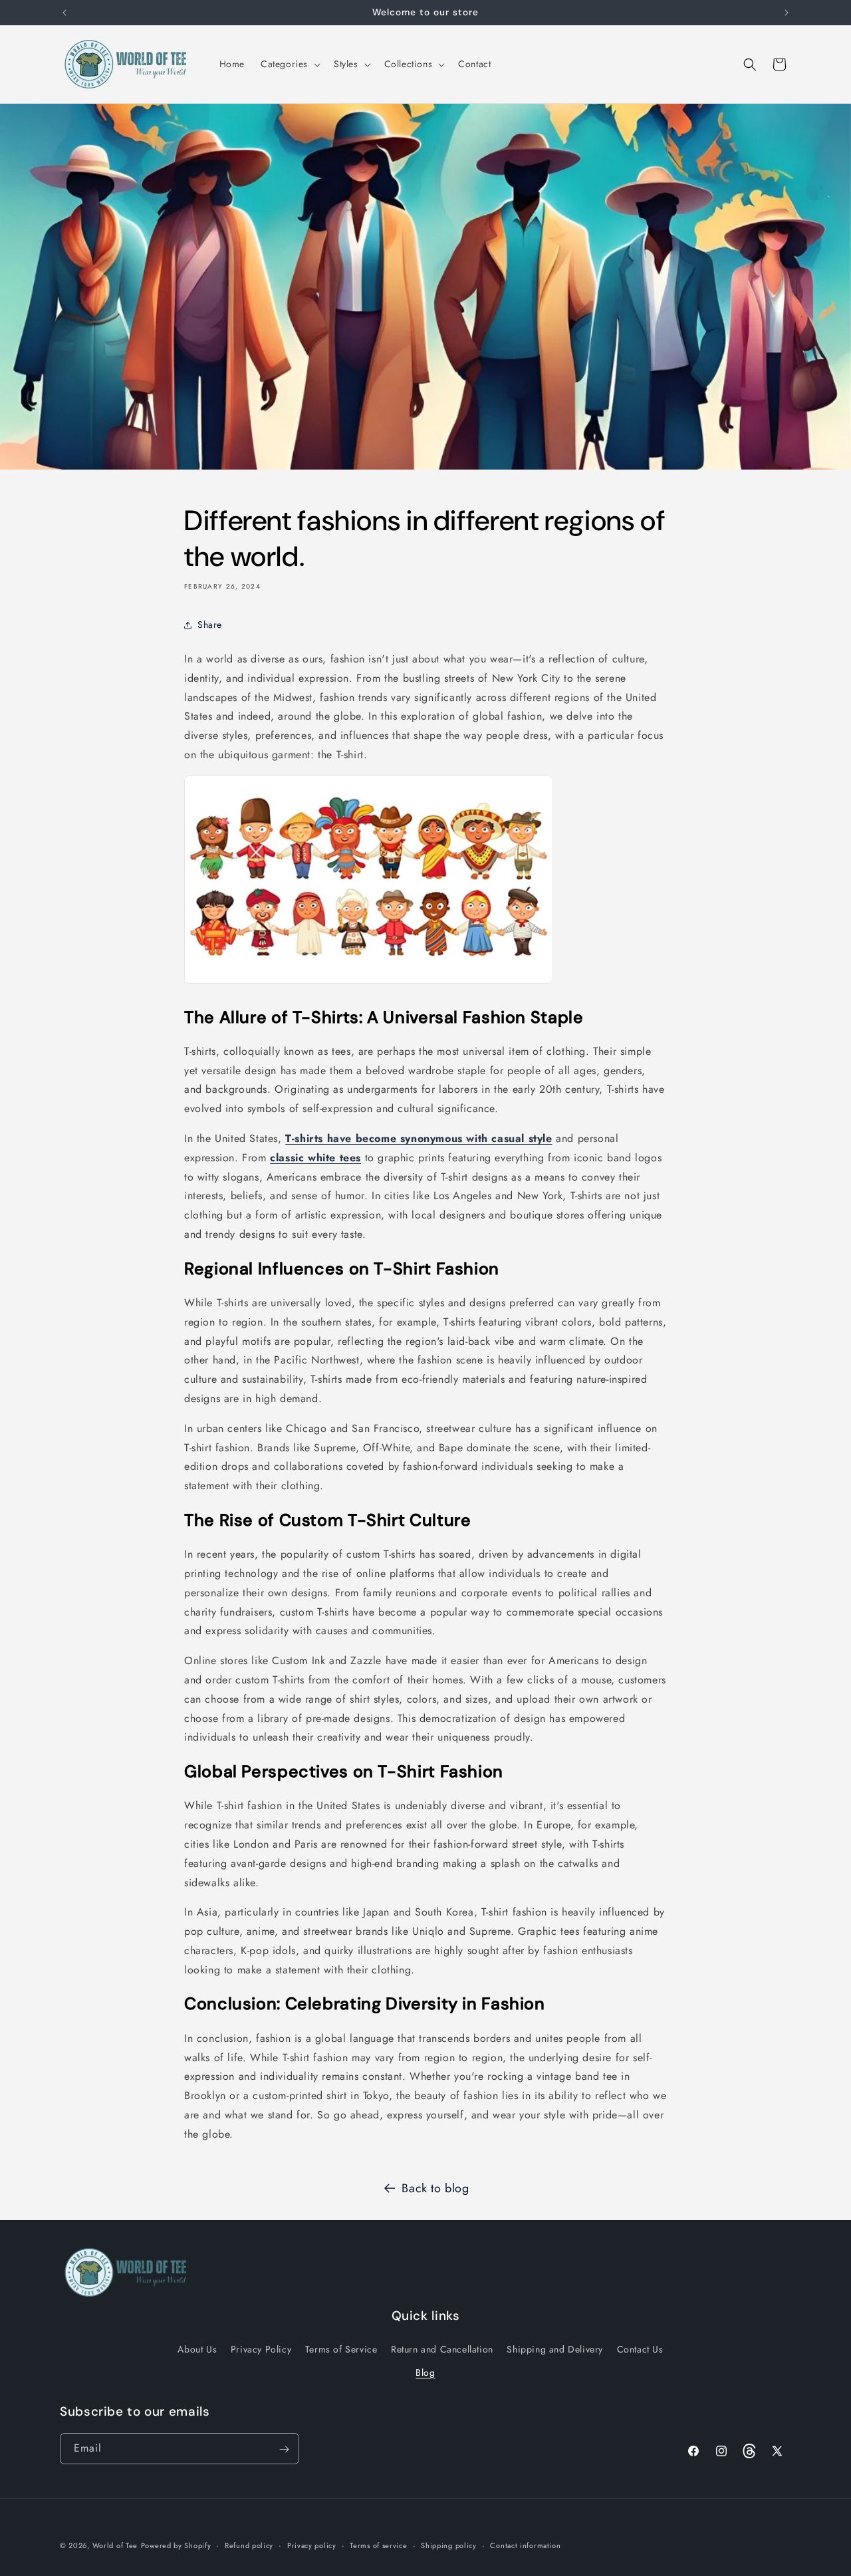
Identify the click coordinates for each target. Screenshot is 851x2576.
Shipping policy (449, 2545)
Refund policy (249, 2545)
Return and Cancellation (442, 2349)
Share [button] (210, 625)
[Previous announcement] (64, 13)
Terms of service (378, 2545)
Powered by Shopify (176, 2545)
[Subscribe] (284, 2449)
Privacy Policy (261, 2349)
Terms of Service (341, 2349)
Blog (425, 2372)
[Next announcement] (787, 13)
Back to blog (435, 2188)
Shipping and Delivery (555, 2349)
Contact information (525, 2545)
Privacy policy (312, 2545)
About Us (197, 2349)
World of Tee (115, 2545)
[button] (289, 64)
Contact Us (640, 2349)
